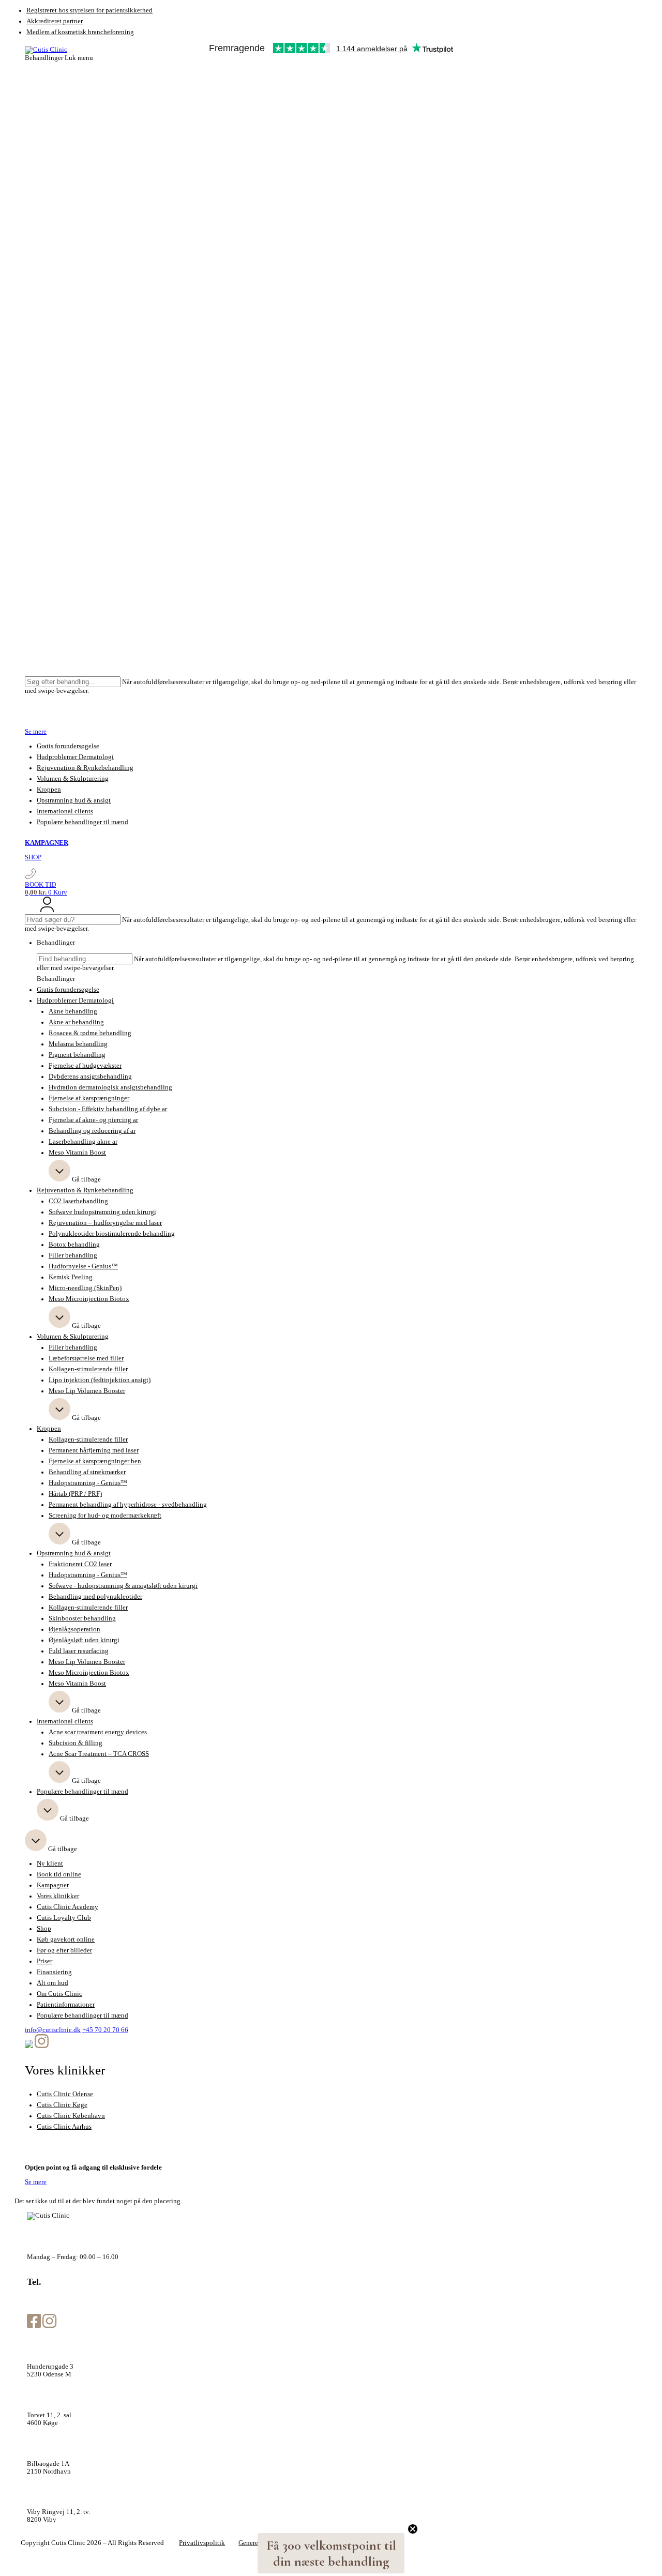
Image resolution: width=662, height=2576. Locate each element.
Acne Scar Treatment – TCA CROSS (99, 1754)
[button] (331, 2553)
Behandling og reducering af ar (92, 1131)
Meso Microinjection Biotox (89, 1299)
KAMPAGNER (47, 843)
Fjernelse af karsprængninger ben (95, 1461)
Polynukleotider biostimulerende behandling (112, 1234)
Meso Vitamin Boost (77, 1153)
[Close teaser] (413, 2529)
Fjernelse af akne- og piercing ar (93, 1120)
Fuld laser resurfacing (79, 1651)
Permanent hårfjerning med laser (94, 1450)
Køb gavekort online (66, 1939)
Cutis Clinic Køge (62, 2105)
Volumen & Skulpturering (73, 779)
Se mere (36, 732)
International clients (65, 811)
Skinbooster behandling (82, 1618)
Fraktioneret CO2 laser (80, 1564)
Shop (44, 1929)
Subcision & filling (76, 1743)
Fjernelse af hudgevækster (85, 1066)
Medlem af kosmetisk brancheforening (80, 32)
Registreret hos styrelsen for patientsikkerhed (89, 10)
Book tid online (59, 1874)
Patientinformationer (66, 2005)
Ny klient (50, 1863)
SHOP (33, 857)
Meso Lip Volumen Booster (87, 1391)
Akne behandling (73, 1011)
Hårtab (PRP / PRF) (75, 1494)
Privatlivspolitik (202, 2543)
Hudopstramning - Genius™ (88, 1483)
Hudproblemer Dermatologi (75, 757)
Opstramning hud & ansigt (74, 800)
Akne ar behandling (76, 1022)
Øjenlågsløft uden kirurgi (84, 1640)
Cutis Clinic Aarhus (64, 2127)
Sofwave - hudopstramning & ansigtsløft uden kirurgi (123, 1586)
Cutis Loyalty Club (64, 1918)
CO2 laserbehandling (78, 1201)
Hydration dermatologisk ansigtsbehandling (110, 1087)
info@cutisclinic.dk (53, 2030)
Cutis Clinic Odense (65, 2094)
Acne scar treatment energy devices (98, 1732)
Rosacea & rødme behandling (90, 1033)
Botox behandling (74, 1245)
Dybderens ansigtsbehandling (90, 1077)
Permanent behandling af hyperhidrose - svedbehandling (128, 1505)
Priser (44, 1961)
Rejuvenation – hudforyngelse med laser (105, 1223)
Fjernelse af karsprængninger (89, 1098)
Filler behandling (73, 1255)
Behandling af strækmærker (87, 1472)
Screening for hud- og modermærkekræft (105, 1516)
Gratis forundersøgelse (68, 746)
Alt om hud (52, 1983)
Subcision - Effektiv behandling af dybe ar (108, 1109)
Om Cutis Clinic (59, 1994)
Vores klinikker (58, 1896)
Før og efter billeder (64, 1950)
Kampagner (53, 1885)
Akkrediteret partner (55, 21)
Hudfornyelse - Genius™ (83, 1266)
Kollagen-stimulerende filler (88, 1369)
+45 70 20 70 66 (105, 2030)
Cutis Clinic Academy (67, 1907)
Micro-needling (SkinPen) (85, 1288)
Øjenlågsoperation (74, 1629)
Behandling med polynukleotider (95, 1597)
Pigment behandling (77, 1055)
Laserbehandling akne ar (83, 1142)
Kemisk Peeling (71, 1277)
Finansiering (54, 1972)
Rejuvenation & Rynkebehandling (85, 768)
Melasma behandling (78, 1044)
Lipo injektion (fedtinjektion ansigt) (100, 1380)
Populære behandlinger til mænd (82, 822)
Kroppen (49, 790)
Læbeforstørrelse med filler (86, 1358)
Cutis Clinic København (71, 2116)
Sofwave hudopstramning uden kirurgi (102, 1212)
